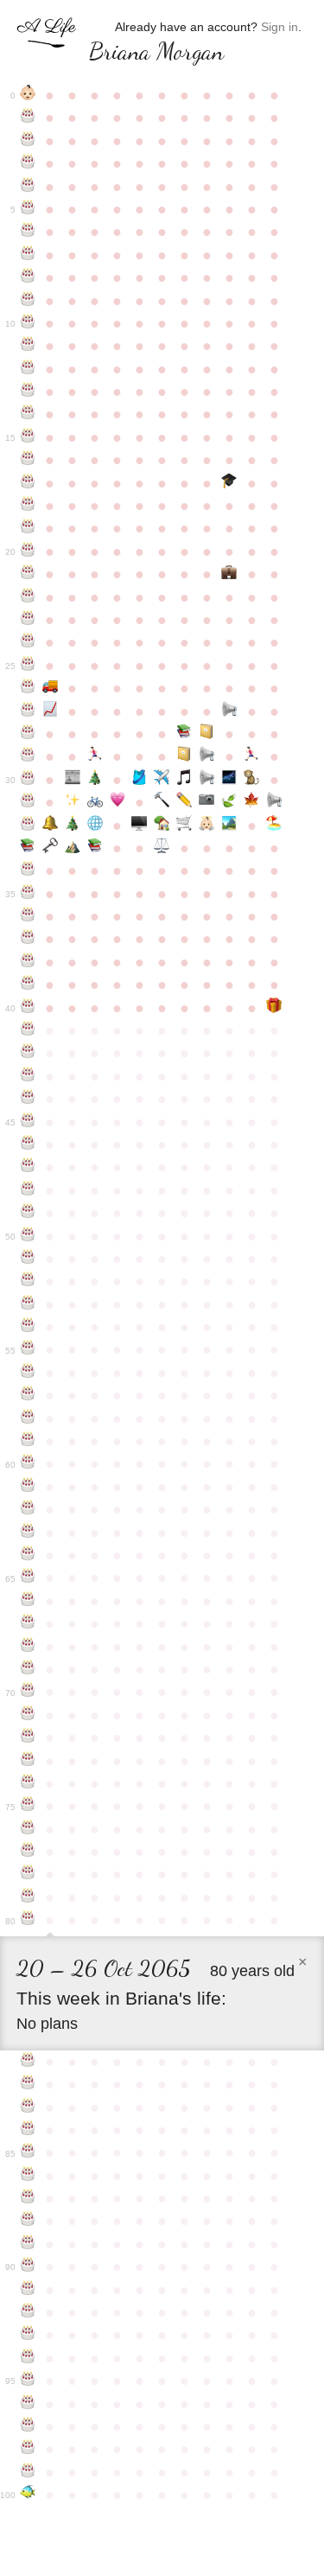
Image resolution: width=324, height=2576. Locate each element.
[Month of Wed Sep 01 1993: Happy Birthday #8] (28, 277)
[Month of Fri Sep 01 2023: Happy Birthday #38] (28, 962)
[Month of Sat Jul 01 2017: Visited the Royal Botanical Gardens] (251, 802)
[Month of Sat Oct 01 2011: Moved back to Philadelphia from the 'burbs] (50, 688)
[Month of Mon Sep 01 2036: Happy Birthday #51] (28, 1259)
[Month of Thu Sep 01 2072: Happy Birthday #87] (28, 2198)
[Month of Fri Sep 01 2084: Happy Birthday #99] (28, 2472)
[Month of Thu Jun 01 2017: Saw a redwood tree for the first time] (229, 802)
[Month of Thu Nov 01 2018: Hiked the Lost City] (73, 848)
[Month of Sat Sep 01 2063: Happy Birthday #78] (28, 1874)
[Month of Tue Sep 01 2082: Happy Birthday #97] (28, 2426)
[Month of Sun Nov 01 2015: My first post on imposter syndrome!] (73, 780)
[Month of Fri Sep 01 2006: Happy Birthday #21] (28, 574)
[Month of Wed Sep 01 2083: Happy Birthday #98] (28, 2449)
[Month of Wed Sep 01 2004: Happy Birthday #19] (28, 528)
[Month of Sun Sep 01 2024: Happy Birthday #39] (28, 985)
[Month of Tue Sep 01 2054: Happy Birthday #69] (28, 1669)
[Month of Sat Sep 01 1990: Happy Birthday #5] (28, 209)
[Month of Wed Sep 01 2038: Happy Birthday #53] (28, 1304)
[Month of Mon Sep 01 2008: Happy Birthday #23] (28, 620)
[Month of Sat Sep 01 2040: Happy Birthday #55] (28, 1349)
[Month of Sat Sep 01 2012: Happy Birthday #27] (28, 711)
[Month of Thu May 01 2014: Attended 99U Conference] (206, 734)
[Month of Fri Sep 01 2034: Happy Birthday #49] (28, 1213)
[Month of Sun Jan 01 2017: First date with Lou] (118, 802)
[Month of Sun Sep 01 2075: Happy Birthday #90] (28, 2267)
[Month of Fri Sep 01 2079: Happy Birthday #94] (28, 2358)
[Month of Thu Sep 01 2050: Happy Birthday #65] (28, 1578)
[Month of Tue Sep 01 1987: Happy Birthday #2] (28, 141)
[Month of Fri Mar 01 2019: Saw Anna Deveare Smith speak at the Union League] (162, 848)
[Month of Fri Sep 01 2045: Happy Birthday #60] (28, 1463)
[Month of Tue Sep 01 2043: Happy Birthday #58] (28, 1419)
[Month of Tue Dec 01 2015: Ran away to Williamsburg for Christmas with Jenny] (95, 780)
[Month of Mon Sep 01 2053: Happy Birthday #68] (28, 1647)
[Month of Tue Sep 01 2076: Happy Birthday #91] (28, 2290)
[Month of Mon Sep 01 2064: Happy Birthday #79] (28, 1897)
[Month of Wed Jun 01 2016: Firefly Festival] (229, 780)
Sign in (280, 27)
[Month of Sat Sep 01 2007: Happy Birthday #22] (28, 597)
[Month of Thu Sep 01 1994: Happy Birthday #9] (28, 301)
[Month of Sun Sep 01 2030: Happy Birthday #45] (28, 1122)
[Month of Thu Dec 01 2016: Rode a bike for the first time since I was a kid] (95, 802)
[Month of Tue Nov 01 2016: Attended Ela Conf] (73, 802)
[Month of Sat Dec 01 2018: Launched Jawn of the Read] (95, 848)
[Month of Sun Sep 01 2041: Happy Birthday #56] (28, 1373)
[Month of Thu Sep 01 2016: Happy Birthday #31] (28, 802)
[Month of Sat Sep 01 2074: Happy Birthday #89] (28, 2244)
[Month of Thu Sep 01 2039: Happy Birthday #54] (28, 1327)
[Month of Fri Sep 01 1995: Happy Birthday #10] (28, 323)
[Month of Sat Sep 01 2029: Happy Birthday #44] (28, 1099)
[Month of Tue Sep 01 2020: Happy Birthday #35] (28, 894)
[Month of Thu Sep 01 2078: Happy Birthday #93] (28, 2335)
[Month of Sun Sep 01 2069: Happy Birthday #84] (28, 2130)
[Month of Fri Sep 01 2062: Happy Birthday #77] (28, 1852)
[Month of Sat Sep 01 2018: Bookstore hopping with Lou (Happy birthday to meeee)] (28, 848)
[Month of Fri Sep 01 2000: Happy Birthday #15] (28, 437)
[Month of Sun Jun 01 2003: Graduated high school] (229, 483)
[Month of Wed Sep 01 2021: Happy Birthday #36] (28, 916)
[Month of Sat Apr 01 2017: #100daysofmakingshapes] (184, 802)
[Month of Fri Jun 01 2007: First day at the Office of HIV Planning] (229, 574)
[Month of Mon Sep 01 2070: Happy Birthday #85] (28, 2152)
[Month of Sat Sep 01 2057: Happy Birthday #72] (28, 1738)
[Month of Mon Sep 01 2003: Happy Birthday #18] (28, 506)
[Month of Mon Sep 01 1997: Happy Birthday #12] (28, 369)
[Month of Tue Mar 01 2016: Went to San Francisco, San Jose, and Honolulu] (162, 780)
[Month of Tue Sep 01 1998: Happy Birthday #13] (28, 392)
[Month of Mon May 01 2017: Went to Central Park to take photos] (206, 802)
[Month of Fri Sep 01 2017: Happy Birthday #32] (28, 826)
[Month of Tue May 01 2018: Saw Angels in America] (206, 826)
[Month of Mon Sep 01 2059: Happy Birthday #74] (28, 1783)
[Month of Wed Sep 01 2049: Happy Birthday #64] (28, 1555)
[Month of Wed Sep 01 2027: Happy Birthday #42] (28, 1053)
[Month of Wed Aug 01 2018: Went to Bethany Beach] (274, 826)
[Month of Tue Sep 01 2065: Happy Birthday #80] (28, 1920)
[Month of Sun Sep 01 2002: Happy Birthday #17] (28, 483)
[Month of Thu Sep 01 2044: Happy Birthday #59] (28, 1441)
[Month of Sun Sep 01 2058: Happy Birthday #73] (28, 1761)
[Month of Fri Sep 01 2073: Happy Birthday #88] (28, 2221)
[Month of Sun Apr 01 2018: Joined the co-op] (184, 826)
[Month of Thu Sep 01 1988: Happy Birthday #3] (28, 163)
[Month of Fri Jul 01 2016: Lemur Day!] (251, 780)
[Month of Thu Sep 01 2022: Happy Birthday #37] (28, 939)
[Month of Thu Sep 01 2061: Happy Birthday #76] (28, 1829)
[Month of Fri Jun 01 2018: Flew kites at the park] (229, 826)
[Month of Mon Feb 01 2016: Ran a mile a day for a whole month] (140, 780)
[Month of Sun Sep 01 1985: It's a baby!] (28, 95)
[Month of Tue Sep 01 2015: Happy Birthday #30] (28, 780)
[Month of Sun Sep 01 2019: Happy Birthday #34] (28, 870)
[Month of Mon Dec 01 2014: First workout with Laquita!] (95, 756)
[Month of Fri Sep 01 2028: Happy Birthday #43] (28, 1076)
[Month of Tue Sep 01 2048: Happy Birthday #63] (28, 1533)
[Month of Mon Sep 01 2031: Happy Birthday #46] (28, 1145)
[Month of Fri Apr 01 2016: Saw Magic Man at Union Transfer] (184, 780)
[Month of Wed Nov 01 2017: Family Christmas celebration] (73, 826)
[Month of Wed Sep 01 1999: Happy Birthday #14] (28, 414)
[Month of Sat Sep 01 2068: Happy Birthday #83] (28, 2107)
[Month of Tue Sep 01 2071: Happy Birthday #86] (28, 2176)
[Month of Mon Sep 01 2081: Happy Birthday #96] (28, 2404)
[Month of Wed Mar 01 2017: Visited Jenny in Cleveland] (162, 802)
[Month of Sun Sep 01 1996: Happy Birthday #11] (28, 346)
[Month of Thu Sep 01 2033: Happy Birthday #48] (28, 1190)
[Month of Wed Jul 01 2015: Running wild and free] (251, 756)
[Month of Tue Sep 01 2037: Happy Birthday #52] (28, 1281)
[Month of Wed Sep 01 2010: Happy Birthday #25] (28, 666)
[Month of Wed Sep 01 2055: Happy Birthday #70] (28, 1692)
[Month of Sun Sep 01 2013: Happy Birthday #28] (28, 734)
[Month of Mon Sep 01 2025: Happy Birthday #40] (28, 1008)
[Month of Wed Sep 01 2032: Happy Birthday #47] (28, 1167)
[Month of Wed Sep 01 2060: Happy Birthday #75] (28, 1806)
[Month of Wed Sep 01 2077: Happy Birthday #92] (28, 2312)
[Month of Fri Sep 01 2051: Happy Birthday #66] (28, 1601)
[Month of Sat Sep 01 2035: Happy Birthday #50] (28, 1236)
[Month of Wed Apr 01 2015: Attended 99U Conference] (184, 756)
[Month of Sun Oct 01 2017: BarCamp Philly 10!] (50, 826)
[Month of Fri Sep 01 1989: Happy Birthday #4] (28, 187)
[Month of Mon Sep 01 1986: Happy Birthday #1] (28, 118)
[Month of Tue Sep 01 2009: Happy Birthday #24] (28, 642)
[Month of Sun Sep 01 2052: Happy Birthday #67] (28, 1623)
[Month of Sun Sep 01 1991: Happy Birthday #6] (28, 232)
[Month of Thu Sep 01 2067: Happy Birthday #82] (28, 2084)
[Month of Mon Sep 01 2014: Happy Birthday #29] (28, 756)
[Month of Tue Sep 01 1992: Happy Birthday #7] (28, 255)
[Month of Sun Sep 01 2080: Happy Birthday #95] (28, 2381)
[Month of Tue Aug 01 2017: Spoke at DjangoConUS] (274, 802)
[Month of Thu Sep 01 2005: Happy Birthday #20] (28, 552)
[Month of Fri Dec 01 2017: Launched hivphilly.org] (95, 826)
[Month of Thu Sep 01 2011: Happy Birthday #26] (28, 688)
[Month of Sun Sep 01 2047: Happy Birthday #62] (28, 1509)
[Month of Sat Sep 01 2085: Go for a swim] (28, 2495)
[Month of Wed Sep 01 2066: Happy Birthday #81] (28, 2062)
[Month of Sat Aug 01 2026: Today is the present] (274, 1008)
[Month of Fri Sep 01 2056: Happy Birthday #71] (28, 1715)
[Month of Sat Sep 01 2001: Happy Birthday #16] (28, 460)
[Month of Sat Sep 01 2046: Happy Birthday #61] (28, 1487)
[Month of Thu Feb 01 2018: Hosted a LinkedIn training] (140, 826)
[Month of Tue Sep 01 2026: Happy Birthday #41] (28, 1030)
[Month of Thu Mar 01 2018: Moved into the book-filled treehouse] (162, 826)
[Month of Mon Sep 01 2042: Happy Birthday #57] (28, 1395)
